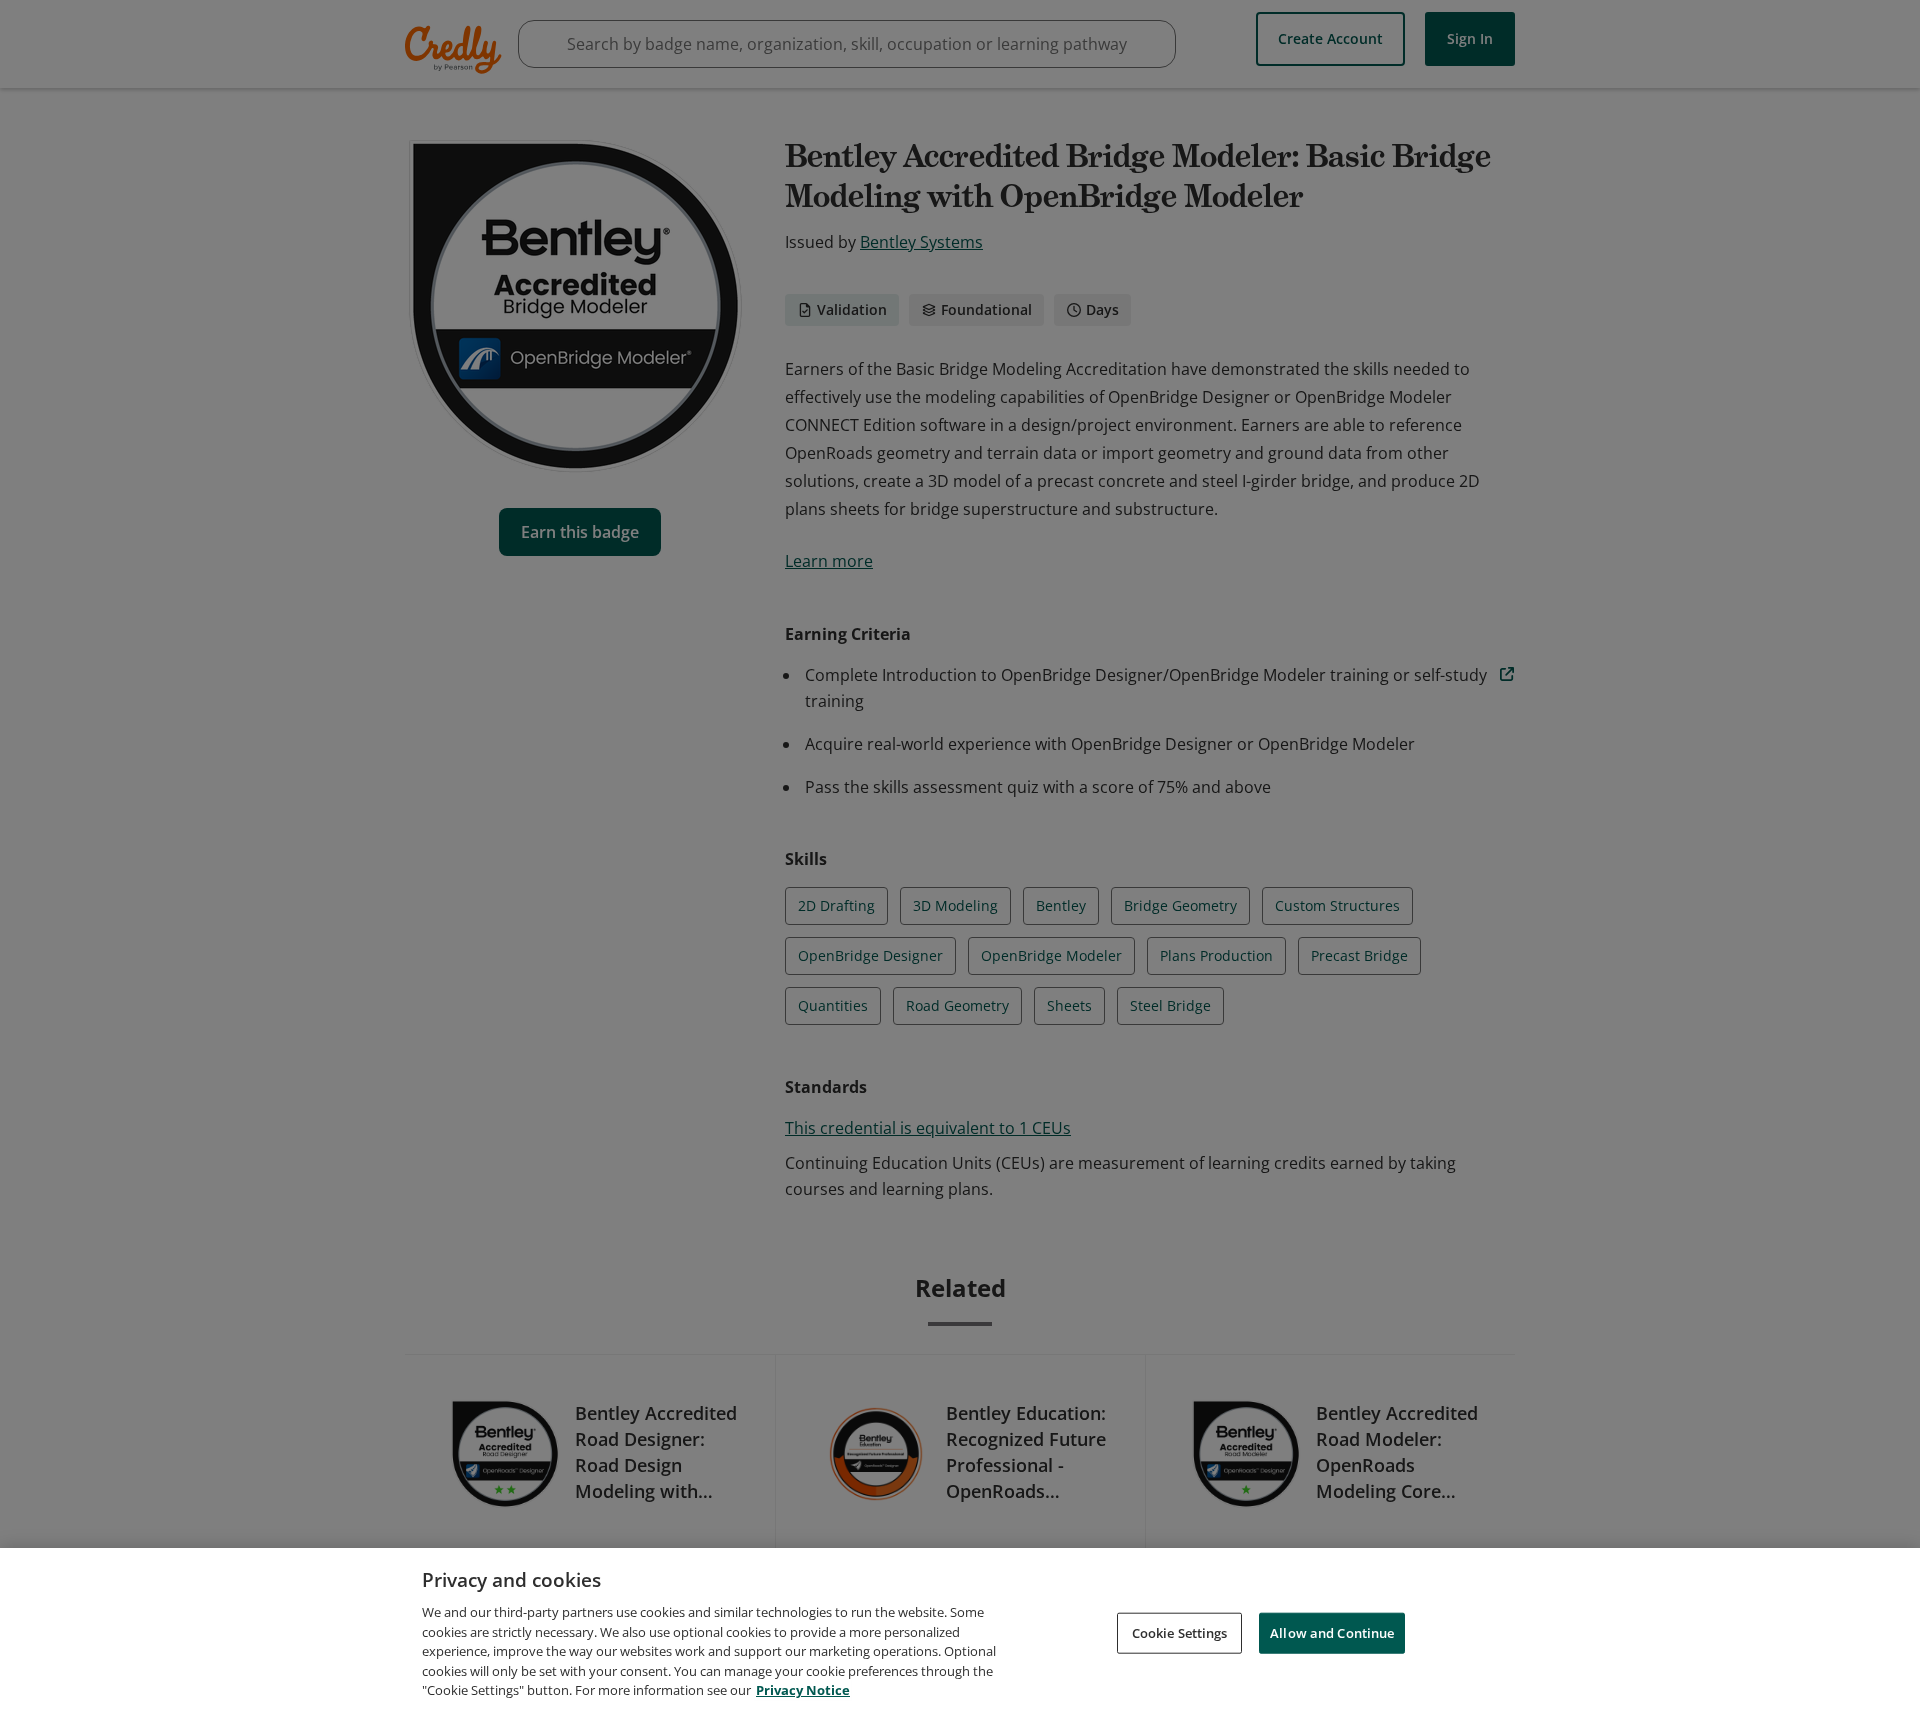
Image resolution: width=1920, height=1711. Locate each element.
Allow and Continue (1332, 1632)
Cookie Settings (1180, 1632)
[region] (960, 1629)
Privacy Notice (803, 1690)
